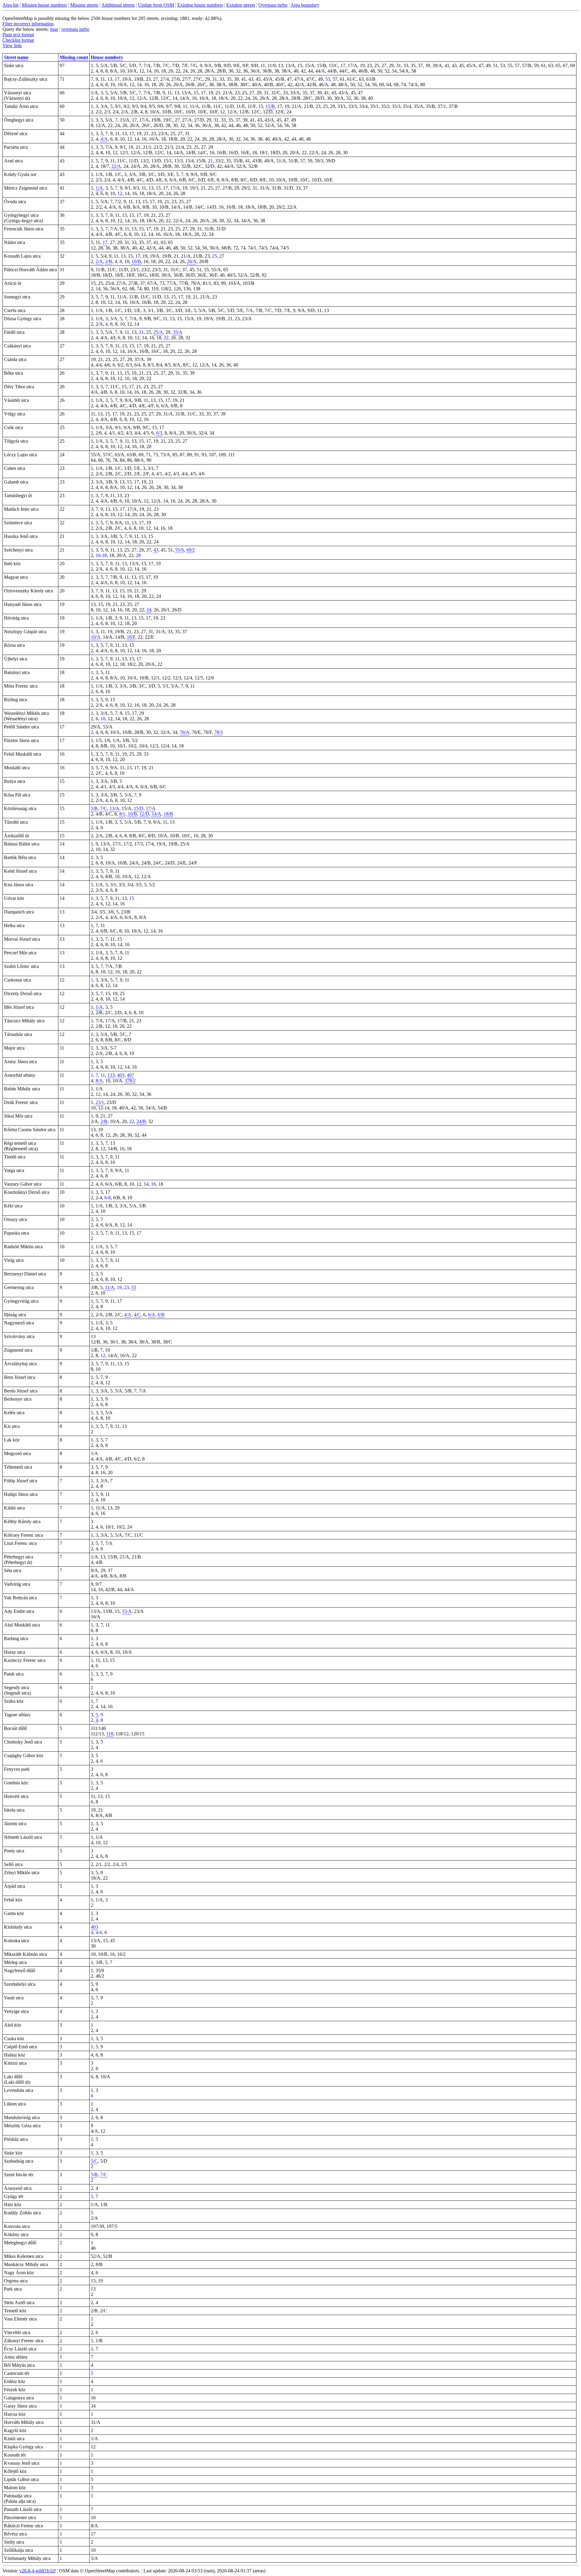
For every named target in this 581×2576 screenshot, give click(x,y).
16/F (131, 637)
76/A (185, 732)
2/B (109, 261)
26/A (192, 261)
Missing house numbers (44, 5)
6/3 (159, 433)
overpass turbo (75, 29)
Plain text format (18, 35)
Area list (10, 5)
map (54, 29)
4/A (104, 139)
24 (149, 610)
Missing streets (84, 5)
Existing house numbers (200, 5)
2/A (99, 261)
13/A (114, 808)
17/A (151, 808)
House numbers (107, 57)
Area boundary (305, 5)
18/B (168, 814)
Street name (16, 57)
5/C (94, 2161)
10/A (96, 637)
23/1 (100, 1102)
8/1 (122, 814)
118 (110, 1734)
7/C (104, 808)
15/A (127, 1611)
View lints (12, 46)
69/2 (191, 550)
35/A (178, 332)
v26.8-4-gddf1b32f (38, 2571)
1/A (99, 188)
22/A (116, 166)
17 (105, 242)
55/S (180, 550)
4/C (137, 1315)
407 (130, 1075)
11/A (110, 1287)
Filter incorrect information (28, 24)
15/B (270, 106)
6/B (161, 1315)
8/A (99, 1081)
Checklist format (18, 40)
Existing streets (241, 5)
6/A (152, 1315)
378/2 (130, 1081)
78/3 (218, 732)
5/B (94, 808)
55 (134, 1287)
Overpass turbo (273, 5)
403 (121, 1075)
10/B (136, 261)
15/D (139, 808)
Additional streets (118, 5)
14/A (156, 814)
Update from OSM (156, 5)
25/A (158, 332)
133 (111, 1075)
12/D (144, 814)
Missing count (74, 57)
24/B (141, 1121)
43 (156, 550)
